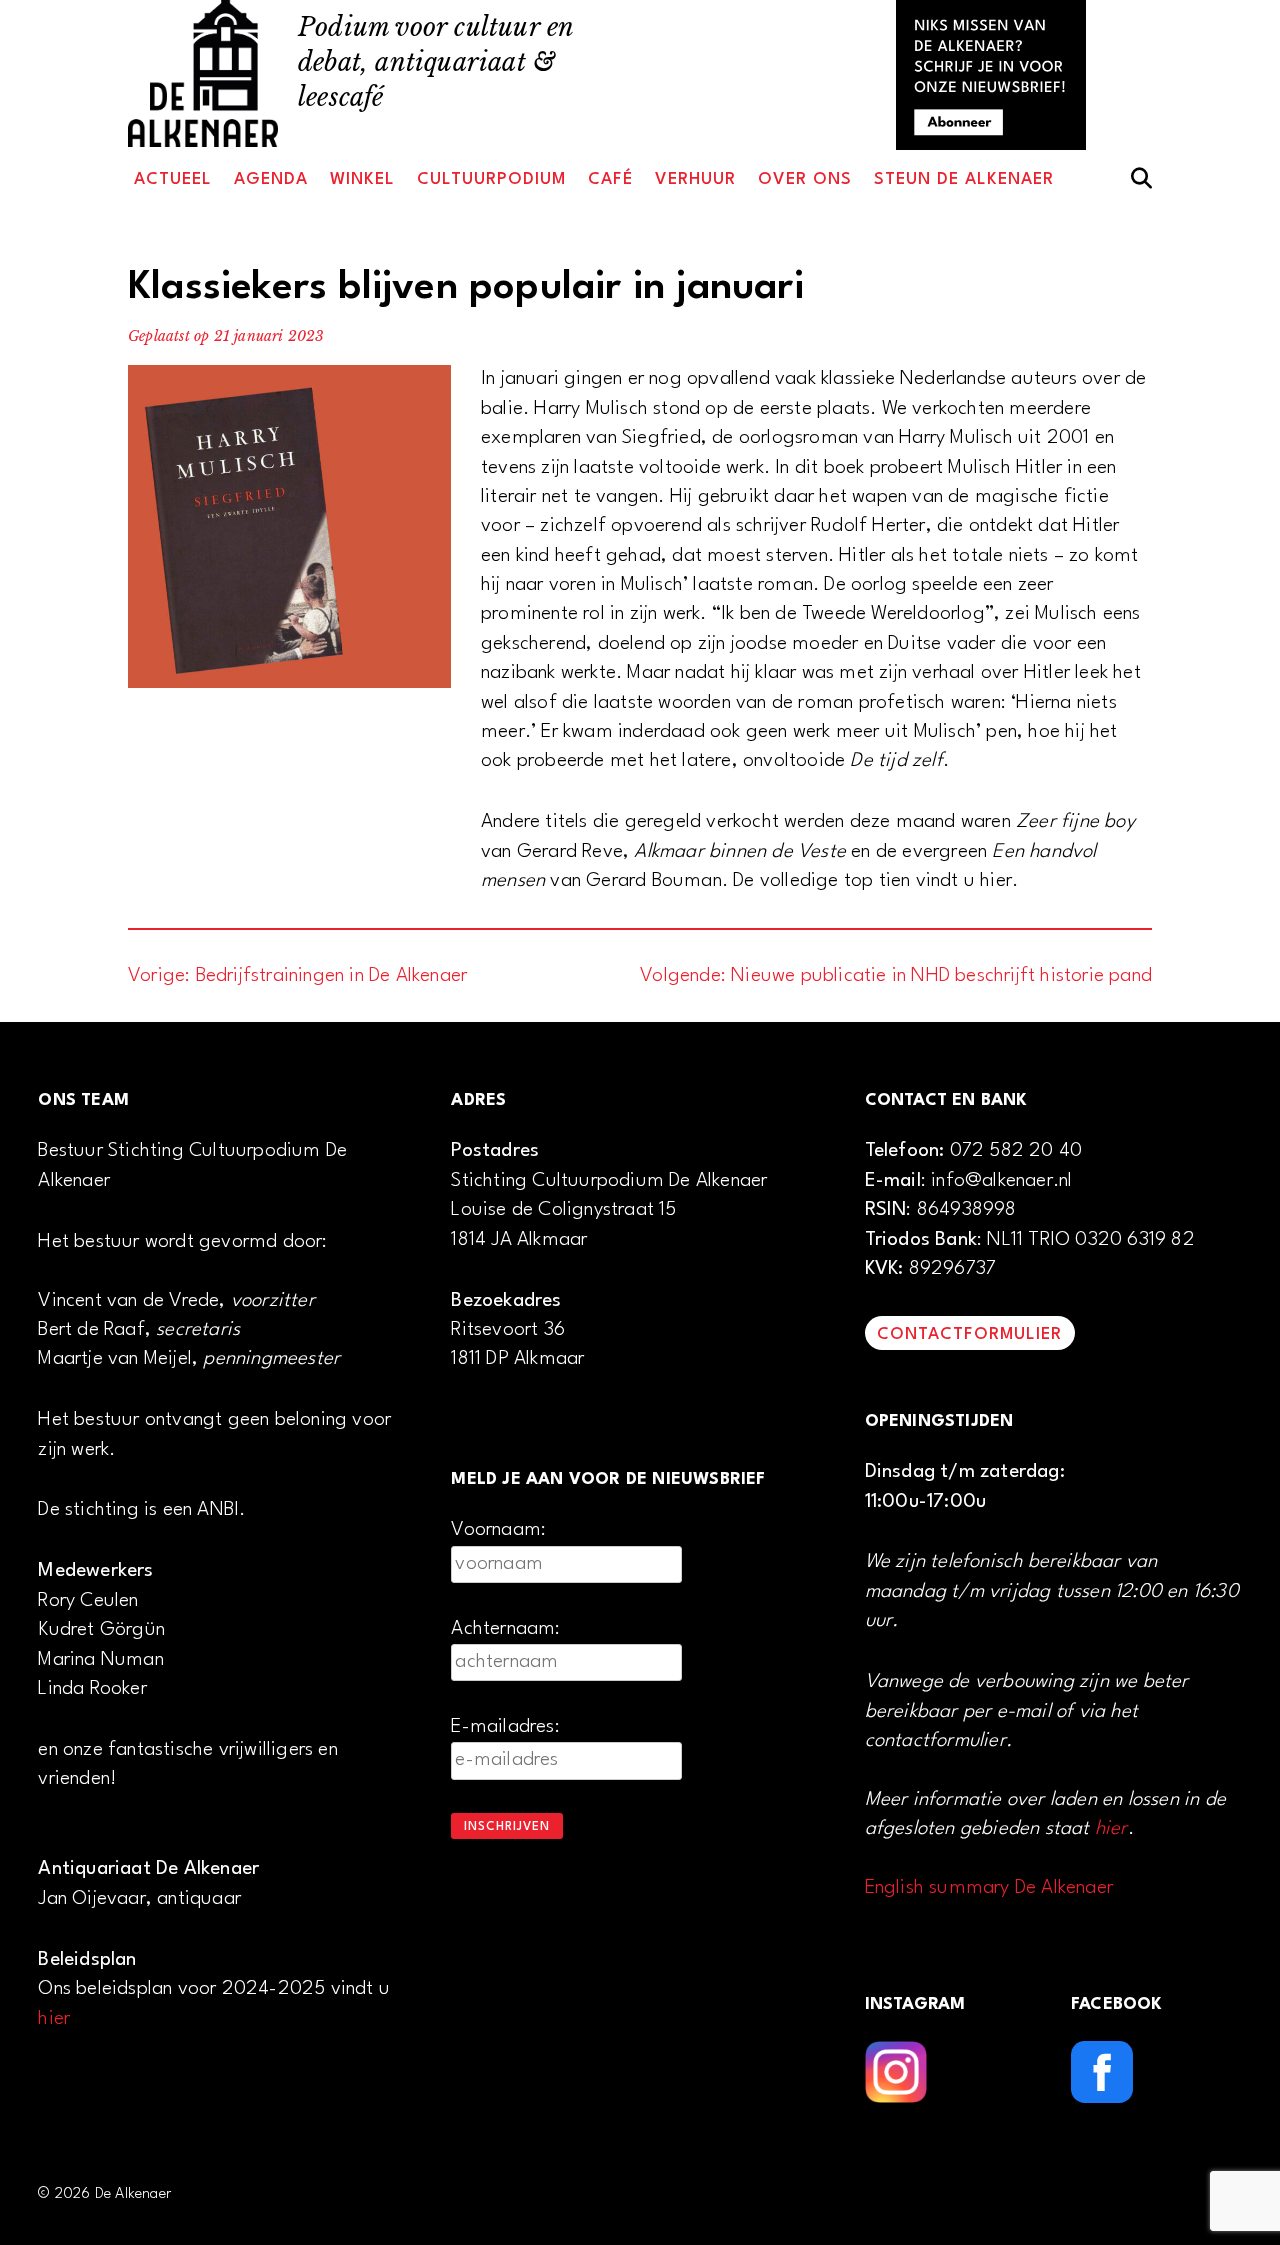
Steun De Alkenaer (964, 179)
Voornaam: (498, 1530)
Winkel (362, 179)
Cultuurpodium (491, 179)
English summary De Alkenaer (989, 1888)
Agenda (271, 179)
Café (610, 179)
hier (54, 2019)
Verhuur (695, 179)
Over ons (805, 179)
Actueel (173, 179)
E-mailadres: (505, 1727)
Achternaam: (505, 1629)
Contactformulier (969, 1334)
